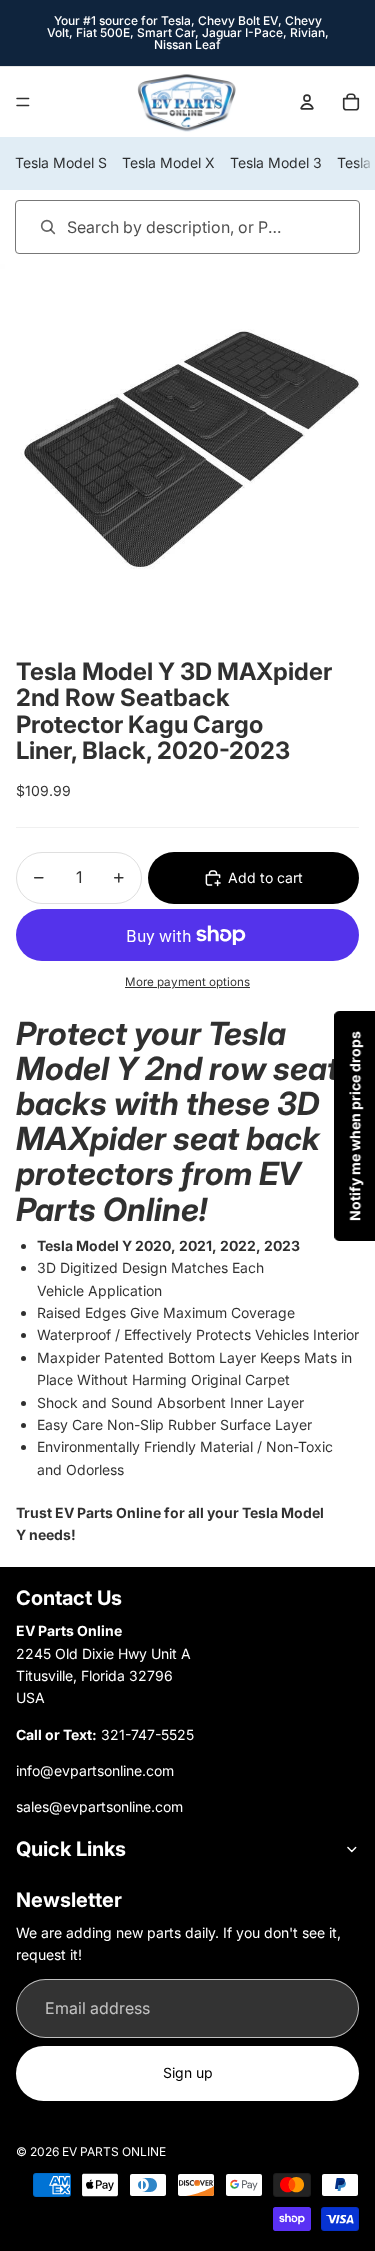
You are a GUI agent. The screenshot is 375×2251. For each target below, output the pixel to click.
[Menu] (23, 102)
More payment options (187, 982)
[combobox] (159, 226)
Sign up (188, 2072)
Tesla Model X (168, 162)
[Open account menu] (307, 102)
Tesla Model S (61, 162)
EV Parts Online (114, 2151)
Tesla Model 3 (276, 162)
